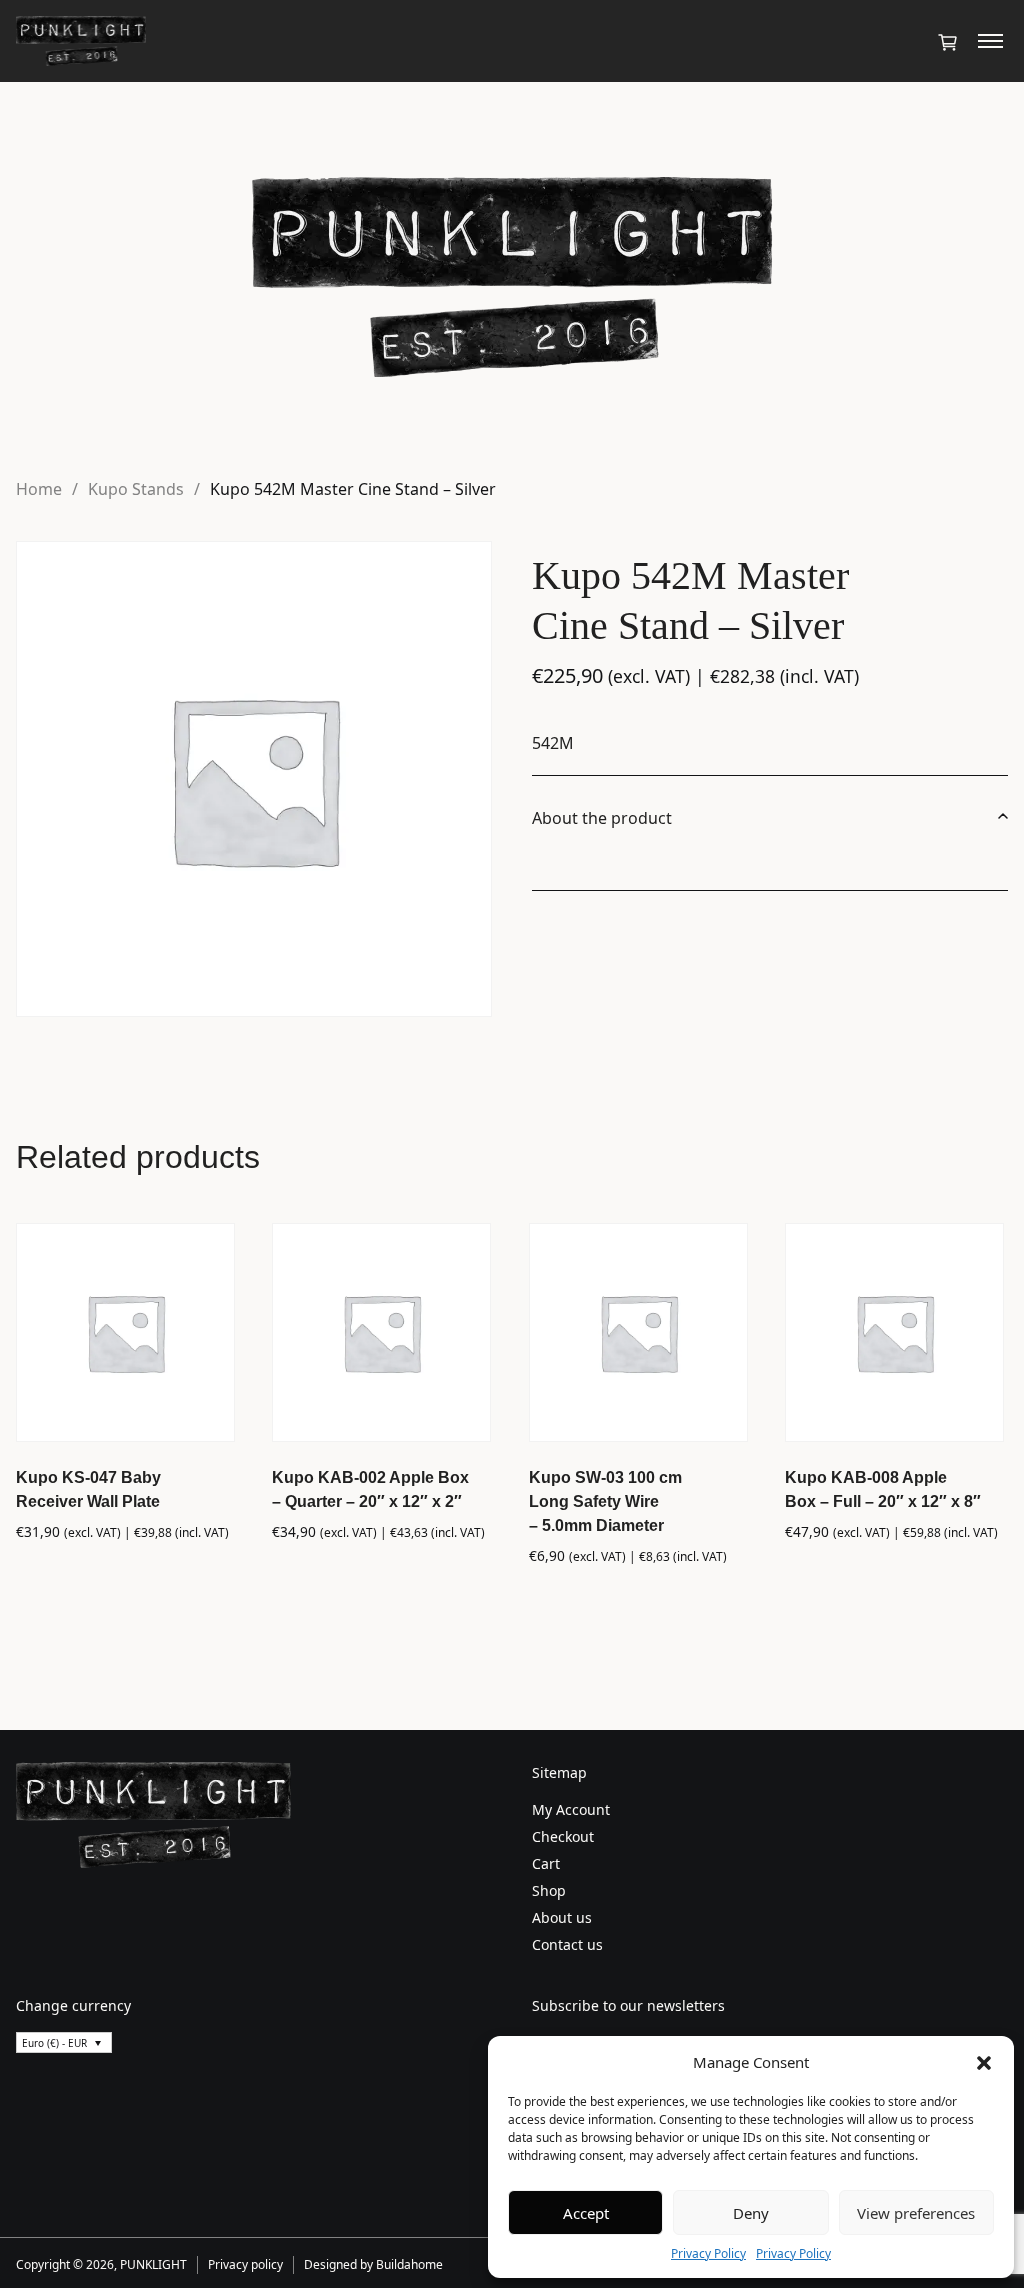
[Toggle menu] (990, 41)
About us (562, 1917)
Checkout (563, 1836)
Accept (586, 2213)
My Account (571, 1809)
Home (39, 489)
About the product (602, 818)
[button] (984, 2062)
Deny (751, 2213)
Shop (549, 1890)
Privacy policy (245, 2264)
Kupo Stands (136, 489)
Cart (546, 1863)
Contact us (567, 1944)
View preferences (916, 2213)
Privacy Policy (708, 2253)
